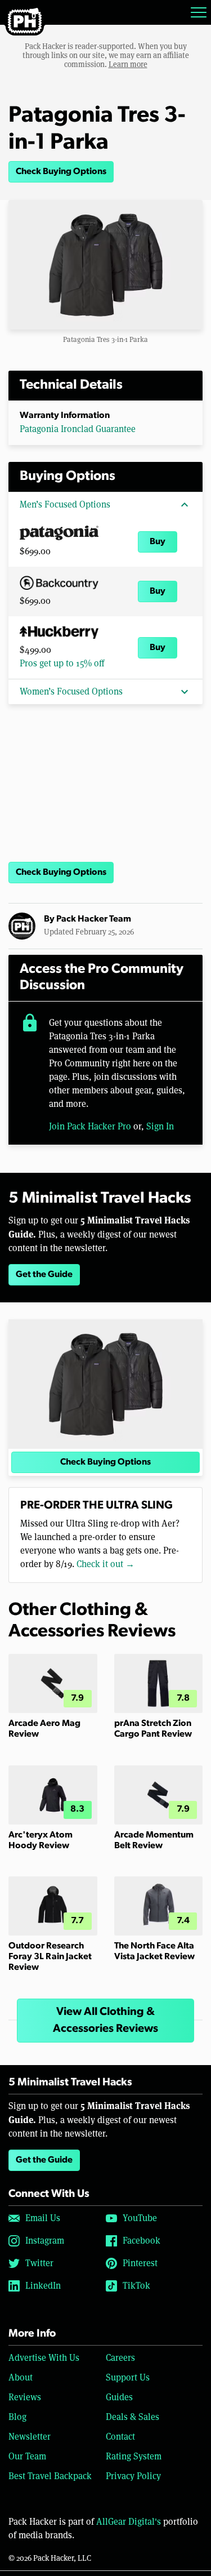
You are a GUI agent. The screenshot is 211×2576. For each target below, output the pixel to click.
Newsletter (30, 2437)
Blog (17, 2417)
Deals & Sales (133, 2417)
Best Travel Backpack (50, 2476)
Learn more (128, 64)
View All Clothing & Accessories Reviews (105, 2021)
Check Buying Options (61, 172)
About (21, 2377)
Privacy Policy (133, 2476)
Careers (120, 2358)
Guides (119, 2397)
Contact (120, 2437)
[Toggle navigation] (199, 12)
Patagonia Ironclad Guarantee (78, 429)
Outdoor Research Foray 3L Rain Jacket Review (50, 1957)
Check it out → (105, 1564)
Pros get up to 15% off (62, 663)
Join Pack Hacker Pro (90, 1126)
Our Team (27, 2456)
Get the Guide (44, 1275)
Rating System (134, 2456)
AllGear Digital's (129, 2522)
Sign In (160, 1126)
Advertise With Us (44, 2358)
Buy (158, 542)
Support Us (128, 2377)
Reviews (25, 2397)
